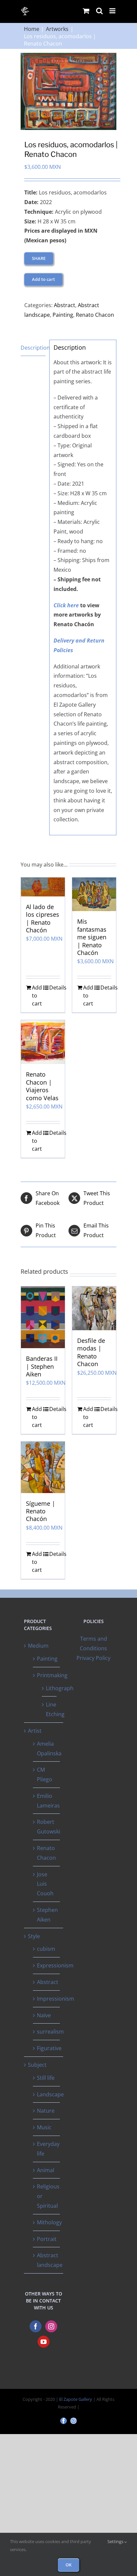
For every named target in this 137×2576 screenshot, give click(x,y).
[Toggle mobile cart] (86, 11)
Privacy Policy (93, 1658)
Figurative (49, 2048)
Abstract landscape (50, 2260)
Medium (38, 1646)
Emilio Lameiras (48, 1801)
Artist (35, 1731)
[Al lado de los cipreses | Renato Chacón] (43, 887)
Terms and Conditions (93, 1643)
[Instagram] (51, 2326)
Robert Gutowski (49, 1827)
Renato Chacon (95, 315)
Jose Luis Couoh (45, 1884)
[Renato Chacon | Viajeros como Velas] (43, 1042)
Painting (63, 315)
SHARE (39, 258)
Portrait (47, 2239)
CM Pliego (45, 1774)
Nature (46, 2111)
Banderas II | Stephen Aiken (42, 1366)
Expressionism (55, 1965)
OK (68, 2565)
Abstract (65, 305)
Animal (46, 2170)
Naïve (44, 2015)
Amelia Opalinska (49, 1749)
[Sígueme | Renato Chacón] (43, 1467)
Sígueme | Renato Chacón (41, 1511)
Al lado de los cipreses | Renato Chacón (43, 918)
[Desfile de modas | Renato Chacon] (94, 1308)
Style (34, 1936)
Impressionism (56, 1999)
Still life (46, 2078)
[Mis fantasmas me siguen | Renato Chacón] (94, 894)
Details (55, 988)
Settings (116, 2541)
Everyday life (48, 2149)
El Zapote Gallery (76, 2399)
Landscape (50, 2094)
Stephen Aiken (47, 1915)
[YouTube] (44, 2342)
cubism (46, 1949)
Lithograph (60, 1688)
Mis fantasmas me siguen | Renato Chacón (92, 937)
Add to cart (43, 279)
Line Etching (55, 1709)
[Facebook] (36, 2326)
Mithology (49, 2222)
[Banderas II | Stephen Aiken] (43, 1317)
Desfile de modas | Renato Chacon (91, 1352)
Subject (37, 2065)
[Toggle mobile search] (99, 11)
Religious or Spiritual (48, 2196)
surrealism (50, 2032)
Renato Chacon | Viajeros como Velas (42, 1086)
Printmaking (52, 1675)
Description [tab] (33, 348)
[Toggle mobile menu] (113, 11)
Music (44, 2127)
